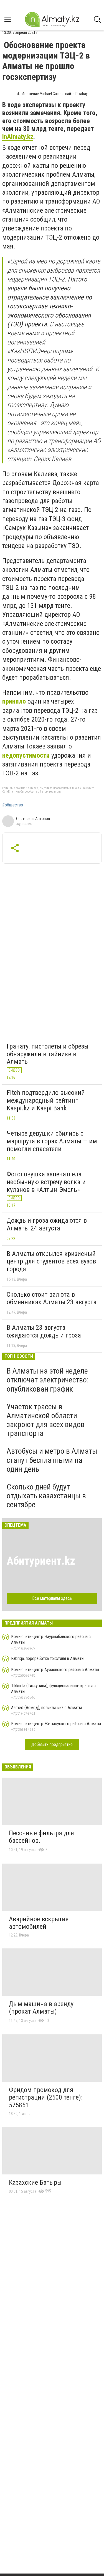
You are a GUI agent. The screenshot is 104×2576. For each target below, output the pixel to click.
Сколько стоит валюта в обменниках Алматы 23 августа (52, 1298)
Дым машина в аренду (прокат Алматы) (41, 2008)
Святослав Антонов (33, 819)
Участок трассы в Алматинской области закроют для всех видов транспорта (46, 1420)
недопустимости (26, 755)
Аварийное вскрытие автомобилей (39, 1923)
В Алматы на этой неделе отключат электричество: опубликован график (48, 1380)
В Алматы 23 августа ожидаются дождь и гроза (44, 1331)
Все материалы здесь (52, 1598)
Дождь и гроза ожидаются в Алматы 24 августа (47, 1224)
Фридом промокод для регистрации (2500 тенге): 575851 (46, 2097)
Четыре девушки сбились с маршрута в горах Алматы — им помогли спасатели (52, 1141)
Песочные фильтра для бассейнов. (41, 1837)
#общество (13, 805)
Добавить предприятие (52, 1744)
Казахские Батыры (35, 2182)
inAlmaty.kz (18, 137)
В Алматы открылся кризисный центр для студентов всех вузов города (51, 1261)
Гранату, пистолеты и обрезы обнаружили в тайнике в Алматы (48, 1054)
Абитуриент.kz (41, 1561)
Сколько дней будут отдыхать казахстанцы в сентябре (46, 1496)
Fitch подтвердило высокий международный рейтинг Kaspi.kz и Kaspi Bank (46, 1100)
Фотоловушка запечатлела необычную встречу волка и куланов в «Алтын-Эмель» (46, 1182)
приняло (14, 701)
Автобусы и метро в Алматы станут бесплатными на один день (52, 1460)
